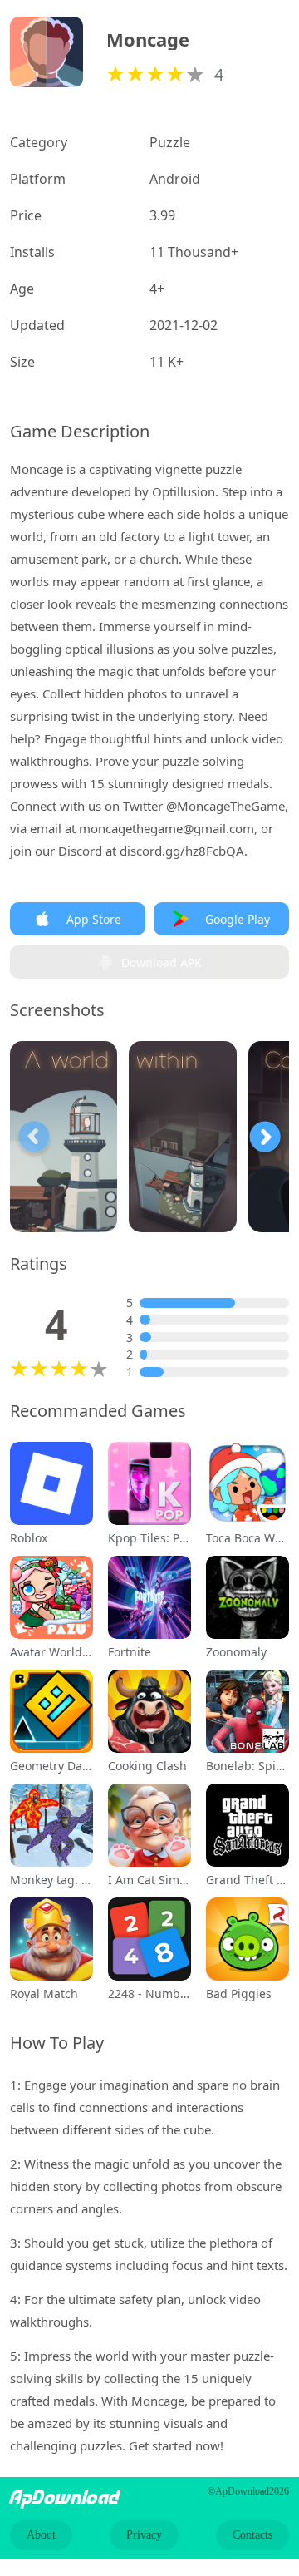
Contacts (252, 2535)
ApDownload (65, 2498)
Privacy (144, 2535)
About (41, 2535)
